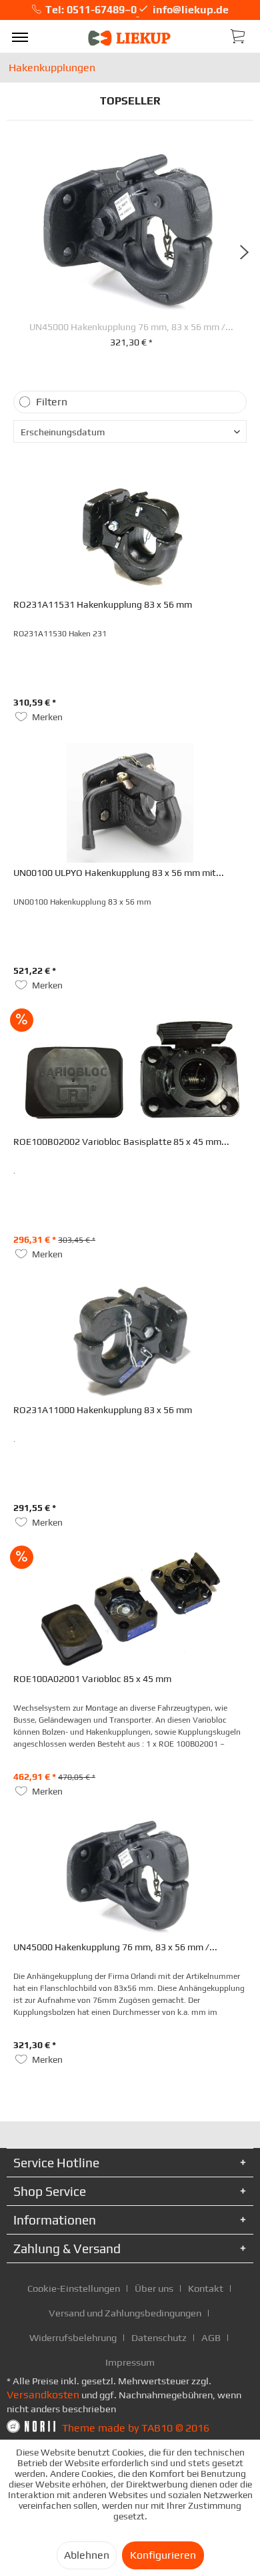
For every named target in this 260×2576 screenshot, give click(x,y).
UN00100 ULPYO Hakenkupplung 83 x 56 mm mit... (119, 873)
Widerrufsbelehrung (73, 2337)
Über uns (154, 2288)
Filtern (52, 402)
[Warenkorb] (239, 35)
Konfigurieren (163, 2555)
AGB (211, 2337)
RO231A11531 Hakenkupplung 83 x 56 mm (103, 604)
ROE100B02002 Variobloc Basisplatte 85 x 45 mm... (121, 1142)
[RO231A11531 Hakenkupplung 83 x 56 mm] (130, 535)
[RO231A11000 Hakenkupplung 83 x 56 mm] (130, 1340)
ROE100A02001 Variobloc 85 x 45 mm (92, 1679)
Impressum (130, 2362)
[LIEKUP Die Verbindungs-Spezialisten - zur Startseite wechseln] (130, 38)
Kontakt (206, 2288)
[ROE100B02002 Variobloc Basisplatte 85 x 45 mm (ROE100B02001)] (130, 1072)
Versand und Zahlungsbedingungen (125, 2313)
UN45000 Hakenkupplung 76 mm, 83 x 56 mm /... (131, 327)
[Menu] (20, 37)
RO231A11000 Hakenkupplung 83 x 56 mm (103, 1410)
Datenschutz (159, 2337)
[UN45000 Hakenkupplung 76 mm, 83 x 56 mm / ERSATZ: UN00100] (131, 232)
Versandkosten (43, 2395)
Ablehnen (87, 2555)
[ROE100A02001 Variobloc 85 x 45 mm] (130, 1609)
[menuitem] (20, 37)
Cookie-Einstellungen (74, 2288)
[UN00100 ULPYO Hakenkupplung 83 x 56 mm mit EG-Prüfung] (130, 803)
